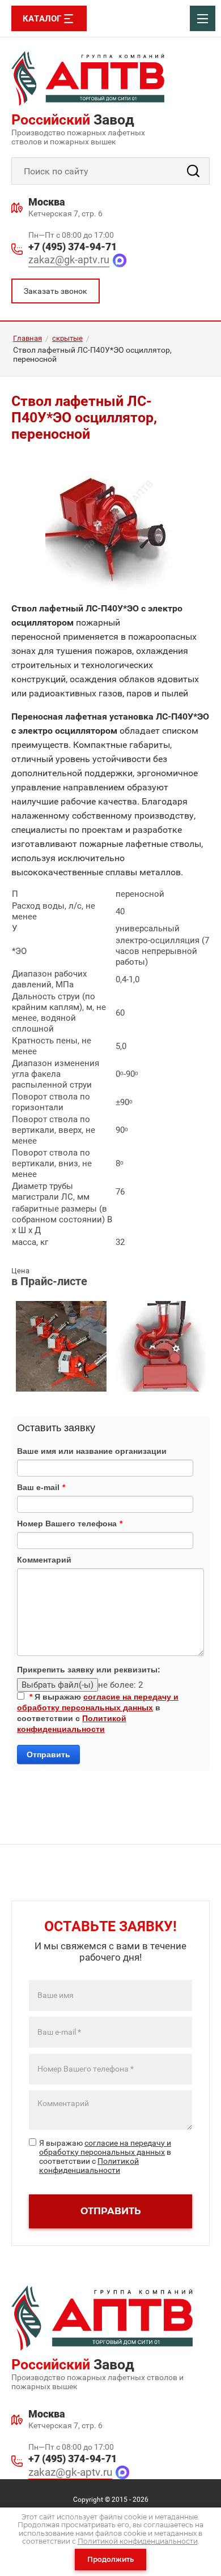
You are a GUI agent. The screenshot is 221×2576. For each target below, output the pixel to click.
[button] (56, 291)
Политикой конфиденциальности (89, 2166)
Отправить (48, 1755)
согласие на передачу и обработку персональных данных (105, 2147)
